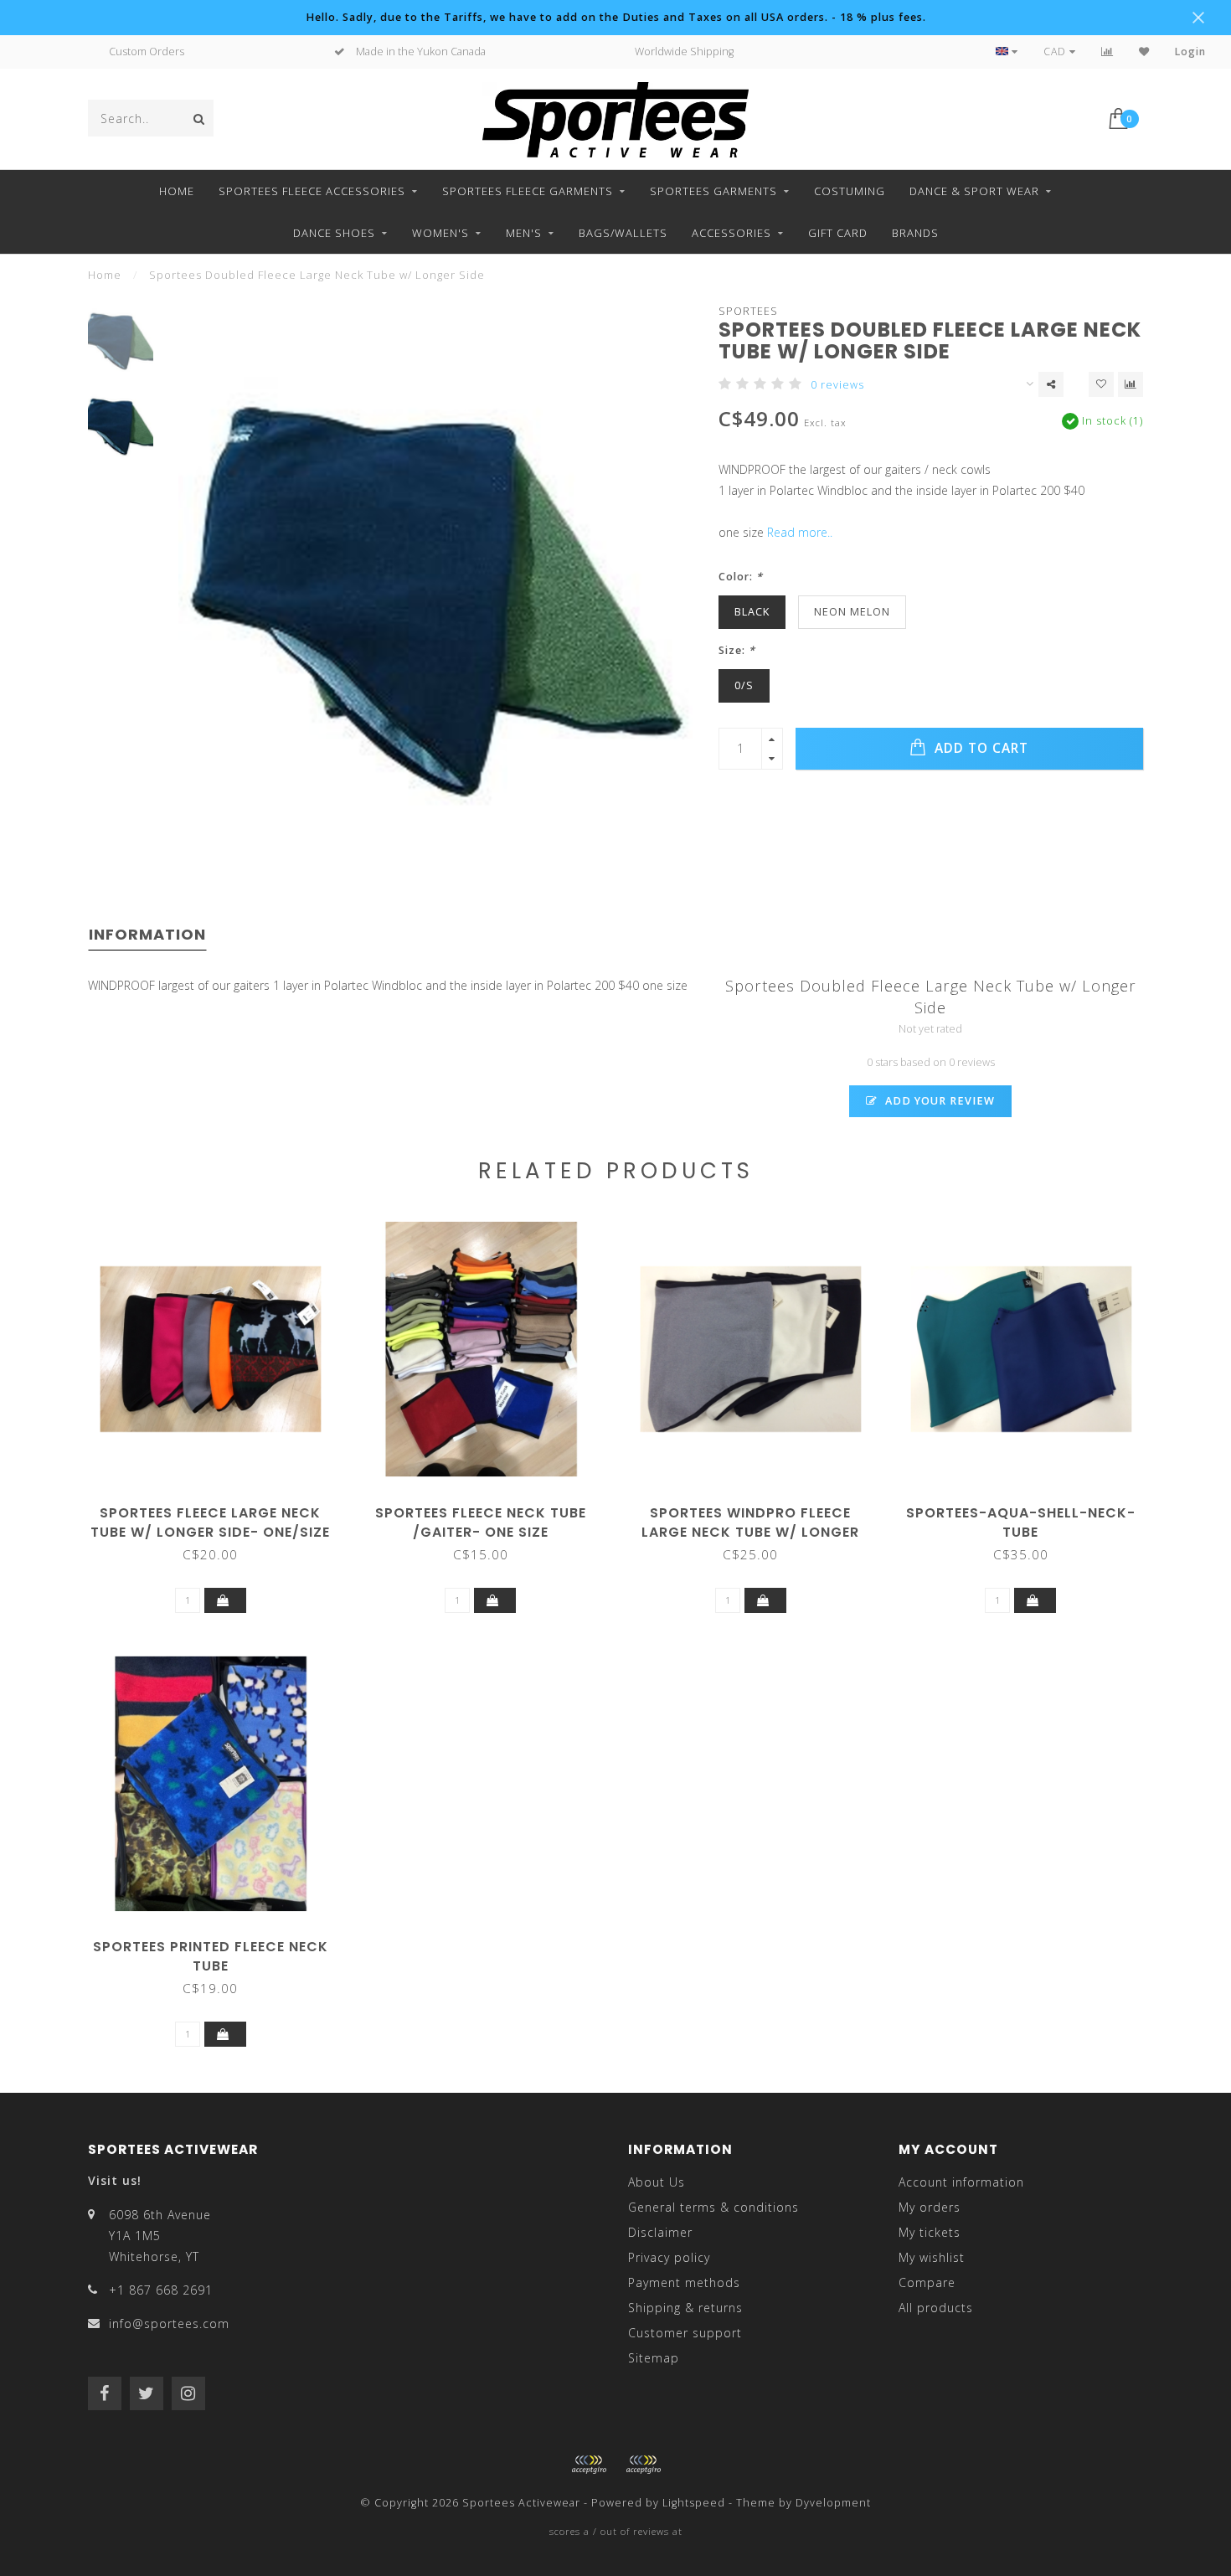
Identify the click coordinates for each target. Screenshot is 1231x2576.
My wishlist (932, 2257)
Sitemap (654, 2358)
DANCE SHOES (334, 233)
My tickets (930, 2232)
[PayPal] (643, 2465)
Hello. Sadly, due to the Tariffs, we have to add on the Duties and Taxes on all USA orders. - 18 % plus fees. (616, 17)
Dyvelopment (833, 2503)
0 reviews (837, 385)
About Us (657, 2182)
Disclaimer (660, 2232)
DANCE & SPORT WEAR (974, 191)
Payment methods (684, 2282)
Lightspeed (694, 2503)
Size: (737, 650)
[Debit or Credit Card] (589, 2465)
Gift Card (838, 233)
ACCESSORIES (731, 233)
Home (177, 191)
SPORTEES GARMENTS (713, 191)
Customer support (685, 2333)
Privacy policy (669, 2257)
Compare (927, 2282)
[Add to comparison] (1131, 384)
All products (936, 2308)
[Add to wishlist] (1101, 384)
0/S (744, 685)
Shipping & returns (685, 2308)
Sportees (748, 311)
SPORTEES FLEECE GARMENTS (528, 191)
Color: (741, 577)
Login (1190, 52)
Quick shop (219, 1507)
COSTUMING (850, 191)
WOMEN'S (440, 233)
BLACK (752, 612)
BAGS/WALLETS (623, 233)
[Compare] (1107, 52)
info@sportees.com (169, 2324)
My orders (930, 2207)
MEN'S (524, 233)
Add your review (938, 1101)
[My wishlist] (1144, 52)
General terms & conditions (713, 2207)
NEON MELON (852, 612)
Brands (915, 233)
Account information (961, 2182)
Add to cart (979, 748)
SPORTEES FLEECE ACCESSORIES (312, 191)
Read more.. (800, 532)
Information (147, 934)
